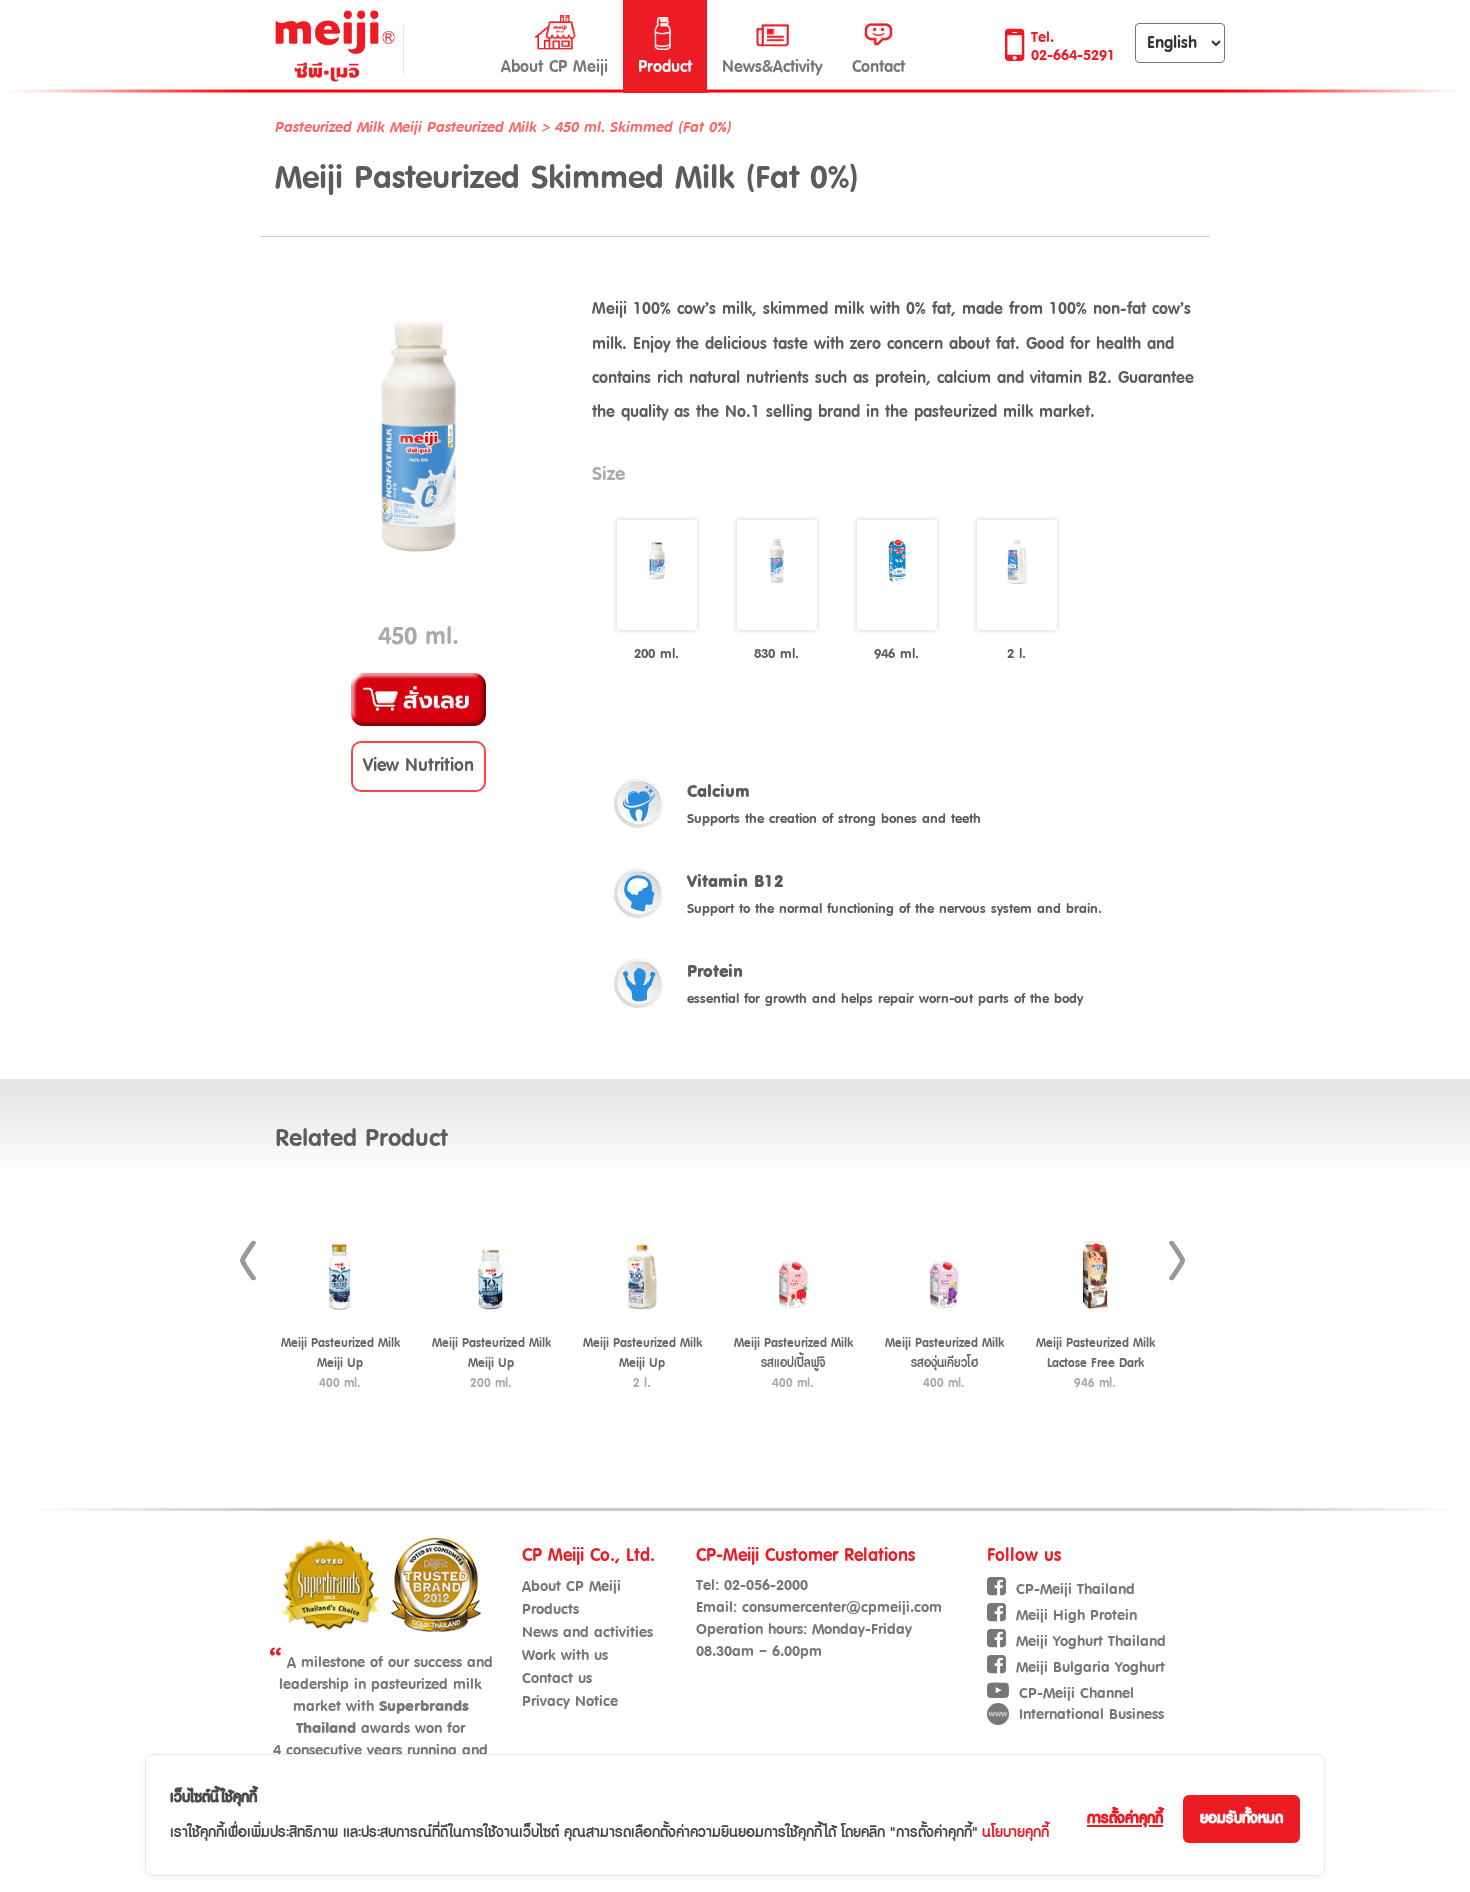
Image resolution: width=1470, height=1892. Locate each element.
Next (1177, 1260)
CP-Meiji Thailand (1075, 1589)
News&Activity (772, 67)
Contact (878, 67)
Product (665, 67)
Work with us (565, 1655)
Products (550, 1609)
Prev (248, 1260)
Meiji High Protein (1076, 1615)
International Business (1091, 1714)
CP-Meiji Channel (1076, 1693)
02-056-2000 (766, 1585)
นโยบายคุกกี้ (1015, 1832)
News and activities (587, 1632)
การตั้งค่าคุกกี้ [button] (1125, 1818)
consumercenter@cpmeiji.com (842, 1607)
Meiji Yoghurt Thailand (1091, 1641)
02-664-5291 (1073, 55)
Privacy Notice (570, 1701)
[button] (418, 766)
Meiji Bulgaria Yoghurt (1090, 1667)
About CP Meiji (554, 67)
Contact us (557, 1678)
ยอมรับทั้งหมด (1241, 1818)
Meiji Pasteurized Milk (466, 127)
